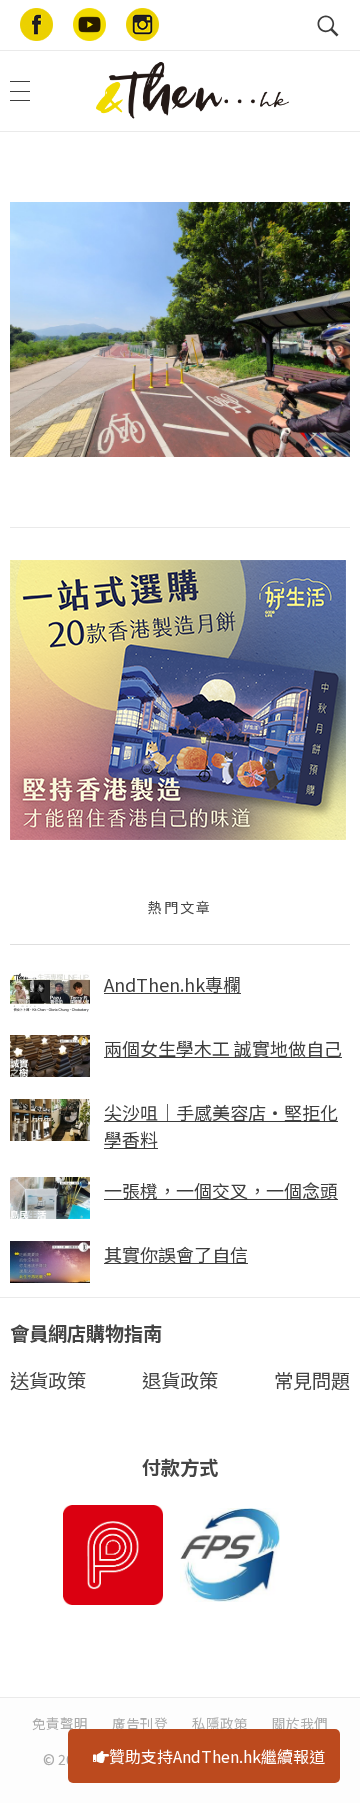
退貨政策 (180, 1380)
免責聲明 (60, 1723)
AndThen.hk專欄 (172, 984)
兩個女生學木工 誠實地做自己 (223, 1048)
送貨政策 (48, 1380)
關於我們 (300, 1723)
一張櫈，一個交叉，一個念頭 (221, 1190)
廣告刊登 (140, 1723)
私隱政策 (220, 1723)
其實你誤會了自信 (176, 1254)
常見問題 (312, 1380)
